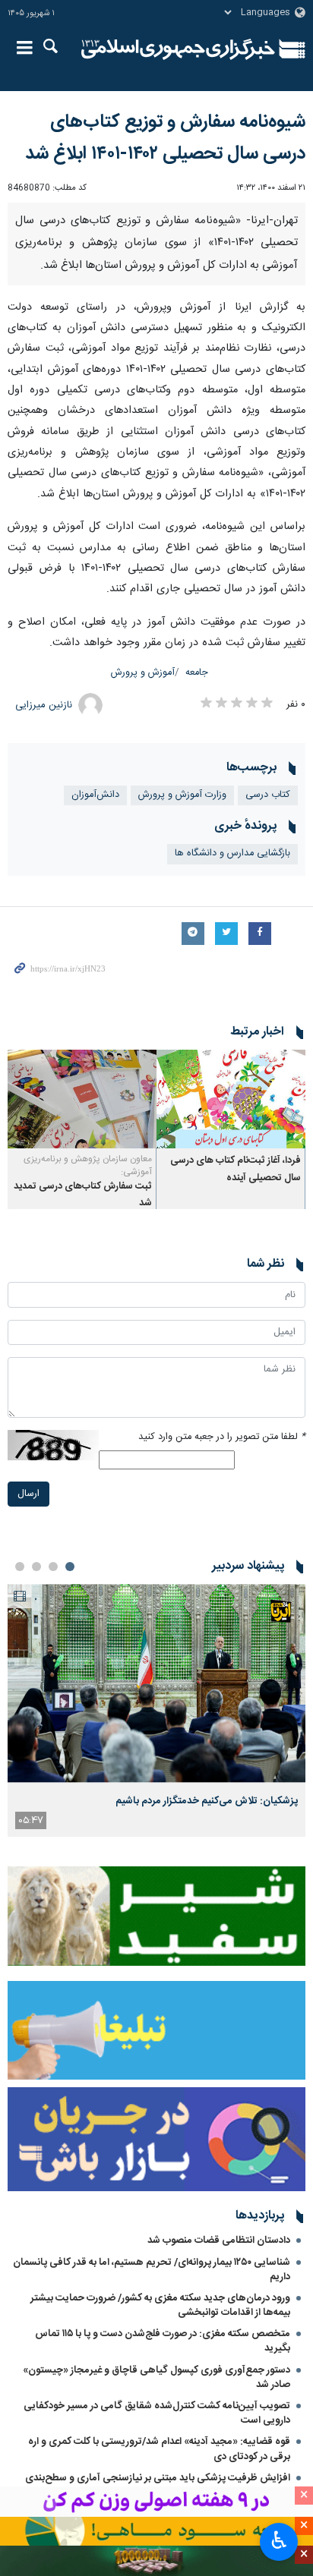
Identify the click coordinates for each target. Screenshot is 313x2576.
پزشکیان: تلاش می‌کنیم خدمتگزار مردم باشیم (207, 1801)
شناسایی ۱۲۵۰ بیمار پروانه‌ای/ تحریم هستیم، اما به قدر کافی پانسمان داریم (152, 2270)
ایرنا (178, 49)
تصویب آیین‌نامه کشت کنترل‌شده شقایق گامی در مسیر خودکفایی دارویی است (157, 2413)
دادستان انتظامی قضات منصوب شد (219, 2241)
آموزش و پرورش (143, 673)
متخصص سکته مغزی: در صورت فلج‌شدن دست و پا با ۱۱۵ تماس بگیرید (163, 2341)
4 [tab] (20, 1567)
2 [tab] (53, 1567)
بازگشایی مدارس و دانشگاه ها (232, 853)
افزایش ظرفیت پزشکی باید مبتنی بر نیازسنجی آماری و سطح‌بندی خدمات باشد (158, 2485)
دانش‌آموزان (95, 795)
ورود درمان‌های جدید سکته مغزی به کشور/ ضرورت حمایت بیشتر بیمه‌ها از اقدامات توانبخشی (160, 2305)
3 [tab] (36, 1567)
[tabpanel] (156, 1710)
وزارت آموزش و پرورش (182, 795)
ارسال (28, 1494)
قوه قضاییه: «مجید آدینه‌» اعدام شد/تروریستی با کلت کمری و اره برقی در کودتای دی (159, 2449)
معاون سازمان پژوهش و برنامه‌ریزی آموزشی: (88, 1165)
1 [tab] (70, 1567)
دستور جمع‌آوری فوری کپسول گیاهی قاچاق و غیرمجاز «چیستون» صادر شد (156, 2378)
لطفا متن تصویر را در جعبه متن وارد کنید (222, 1437)
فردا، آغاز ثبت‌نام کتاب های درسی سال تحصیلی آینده (236, 1169)
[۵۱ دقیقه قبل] (156, 1683)
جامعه (197, 673)
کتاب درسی (268, 795)
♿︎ (279, 2540)
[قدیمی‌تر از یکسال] (231, 1099)
